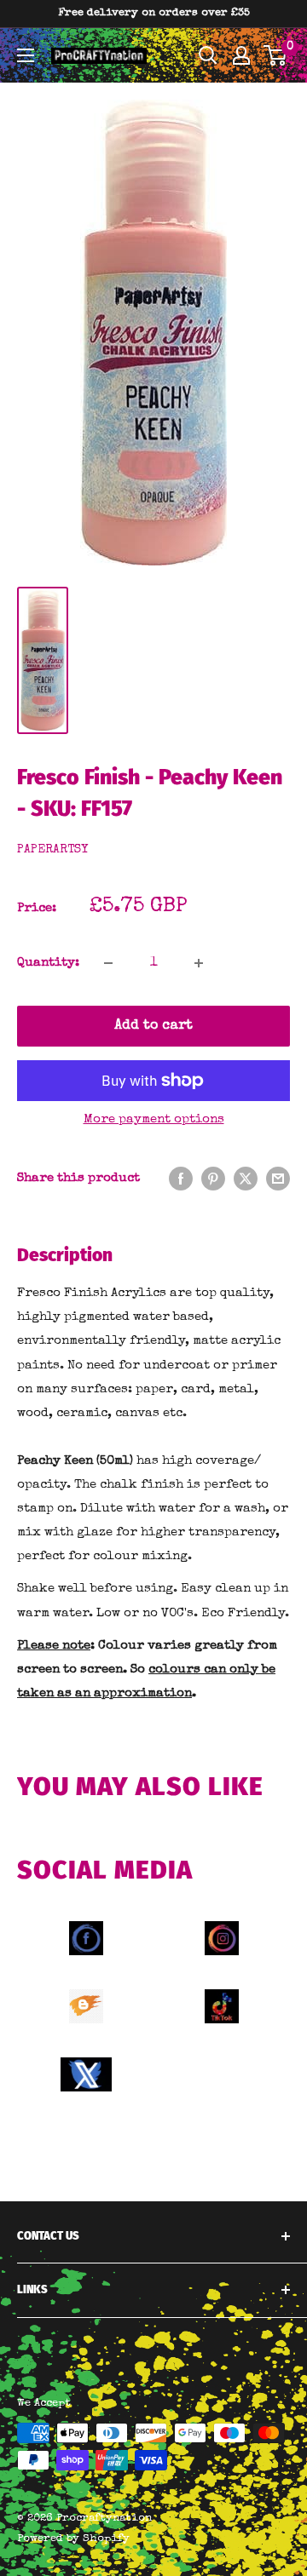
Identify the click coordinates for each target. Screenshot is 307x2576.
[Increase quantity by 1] (199, 963)
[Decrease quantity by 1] (108, 963)
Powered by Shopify (73, 2539)
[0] (276, 55)
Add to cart (153, 1026)
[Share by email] (278, 1178)
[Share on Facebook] (181, 1178)
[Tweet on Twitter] (246, 1178)
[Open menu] (26, 55)
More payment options (154, 1119)
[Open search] (208, 55)
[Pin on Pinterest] (213, 1178)
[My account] (241, 55)
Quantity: (48, 963)
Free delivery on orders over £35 (154, 13)
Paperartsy (52, 850)
